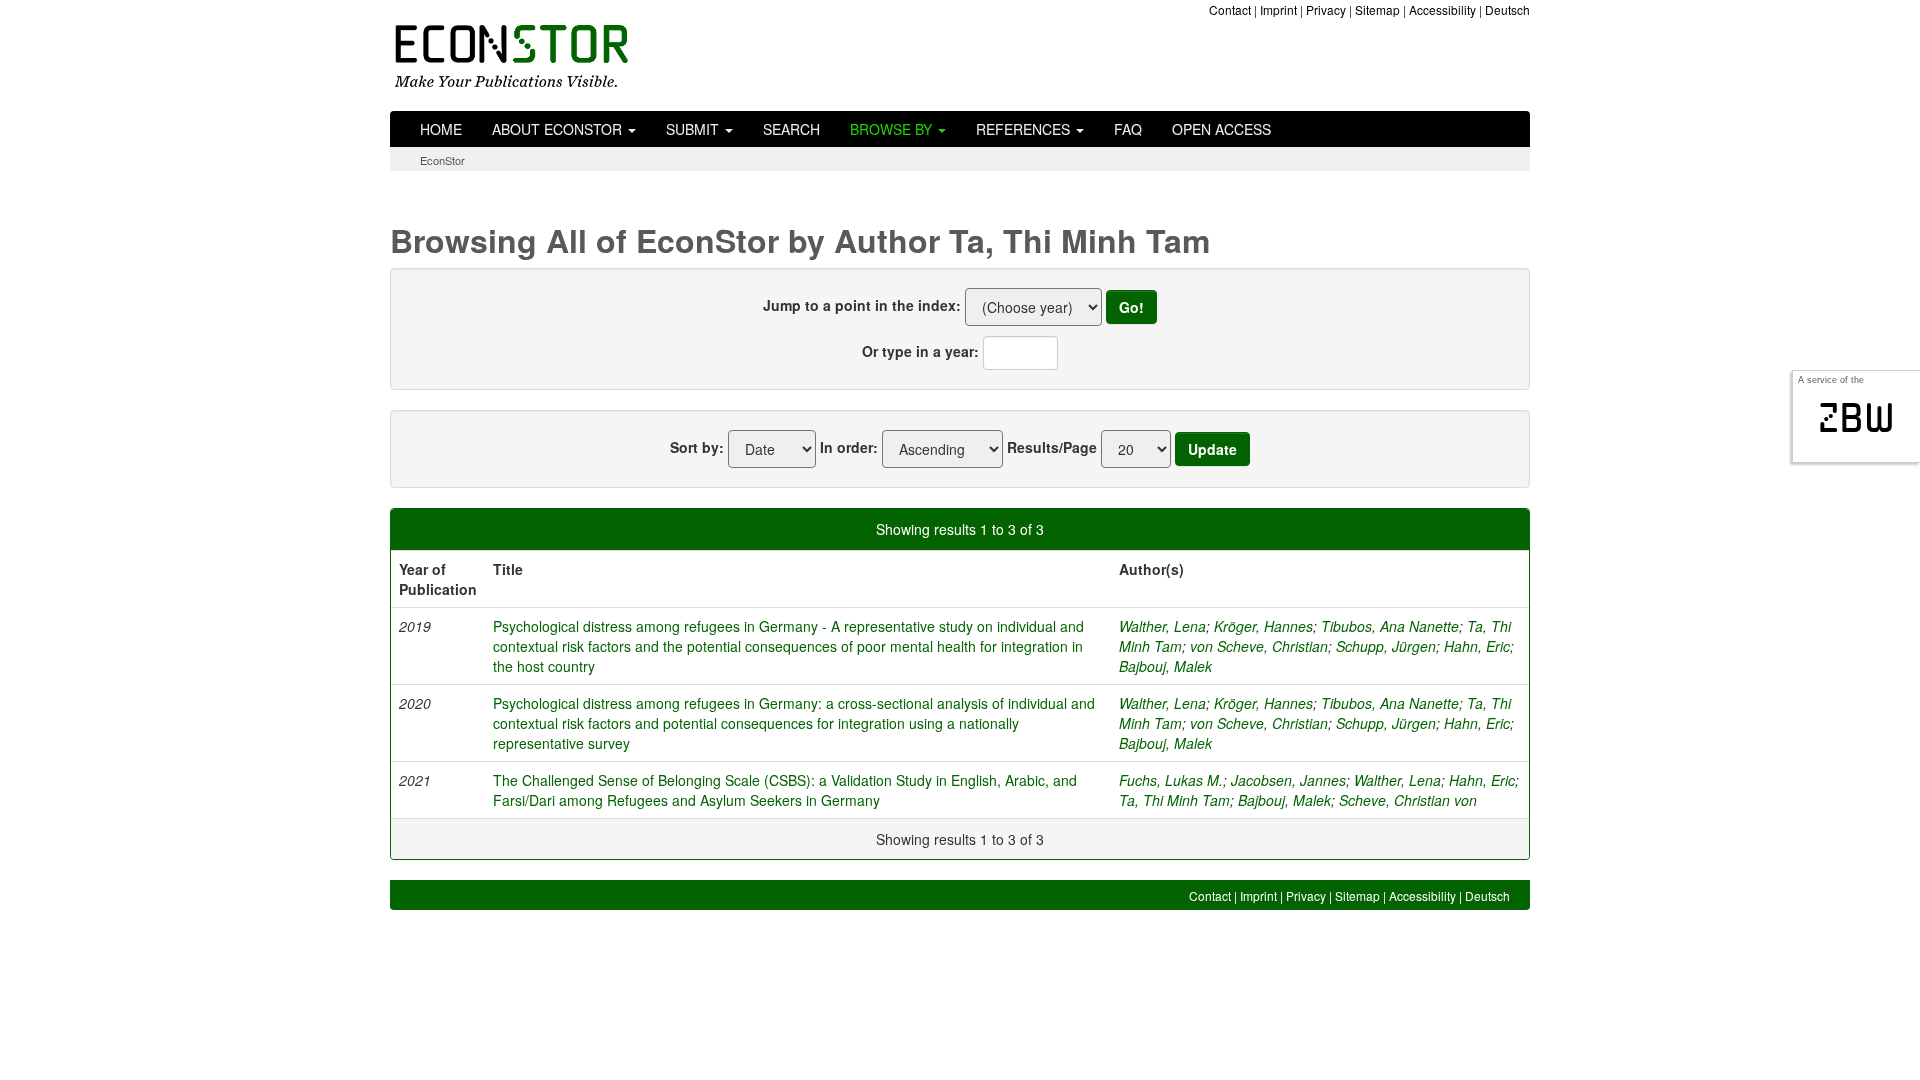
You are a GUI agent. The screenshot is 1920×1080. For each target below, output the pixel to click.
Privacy (1326, 9)
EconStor (442, 160)
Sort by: (697, 447)
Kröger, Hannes (1263, 626)
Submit (694, 129)
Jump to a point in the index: (862, 305)
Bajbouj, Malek (1165, 666)
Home (441, 129)
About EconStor (559, 129)
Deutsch (1507, 9)
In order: (849, 447)
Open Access (1221, 129)
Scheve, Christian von (1408, 800)
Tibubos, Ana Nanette (1390, 626)
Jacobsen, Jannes (1288, 780)
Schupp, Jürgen (1386, 646)
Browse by (893, 129)
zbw (1856, 418)
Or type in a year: (920, 351)
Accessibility (1442, 9)
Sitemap (1377, 9)
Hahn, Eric (1477, 646)
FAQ (1128, 129)
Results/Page (1052, 447)
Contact (1230, 9)
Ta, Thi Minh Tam (1174, 800)
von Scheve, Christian (1259, 646)
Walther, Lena (1162, 626)
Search (791, 129)
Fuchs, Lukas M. (1171, 780)
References (1025, 129)
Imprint (1278, 9)
